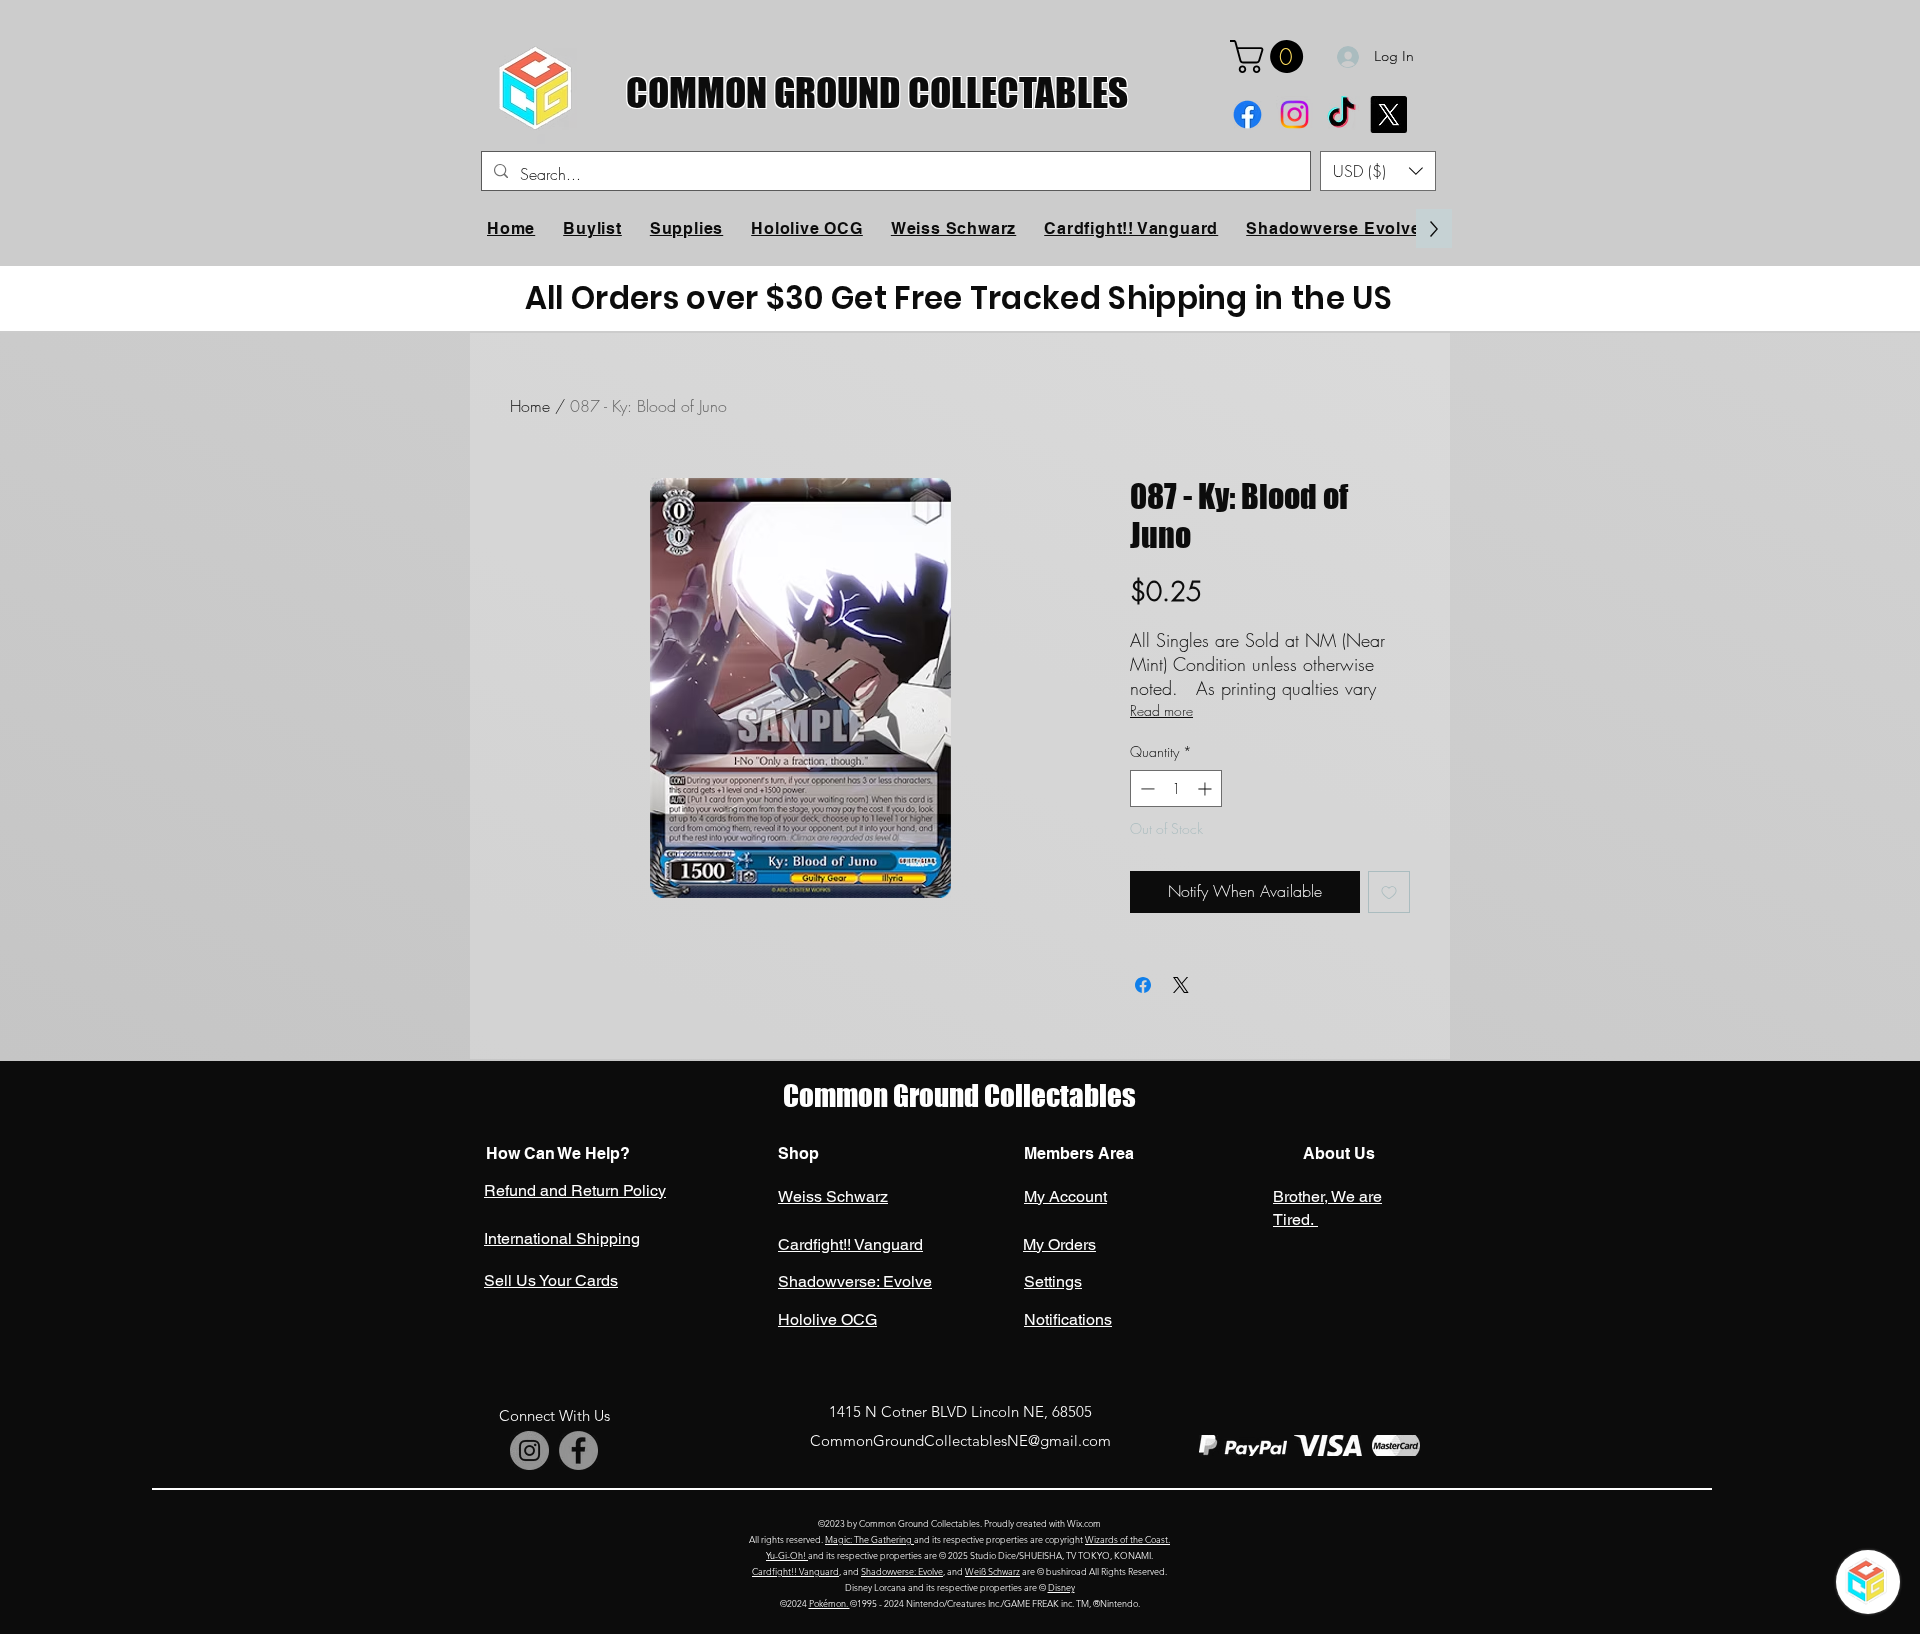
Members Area (1079, 1153)
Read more (1161, 710)
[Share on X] (1181, 985)
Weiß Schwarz (992, 1571)
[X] (1388, 114)
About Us (1337, 1153)
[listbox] (1378, 171)
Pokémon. (829, 1603)
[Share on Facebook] (1143, 985)
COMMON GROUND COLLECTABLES (877, 92)
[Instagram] (1294, 114)
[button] (1270, 56)
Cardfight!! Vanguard (795, 1571)
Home (530, 406)
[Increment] (1206, 788)
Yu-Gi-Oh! (787, 1555)
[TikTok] (1341, 114)
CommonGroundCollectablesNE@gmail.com (960, 1440)
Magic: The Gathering (869, 1539)
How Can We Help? (558, 1153)
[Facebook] (1247, 114)
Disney (1061, 1587)
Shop (798, 1153)
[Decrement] (1145, 788)
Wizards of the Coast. (1127, 1539)
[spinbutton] (1176, 788)
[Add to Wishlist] (1389, 892)
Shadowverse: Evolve (902, 1571)
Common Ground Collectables (959, 1095)
